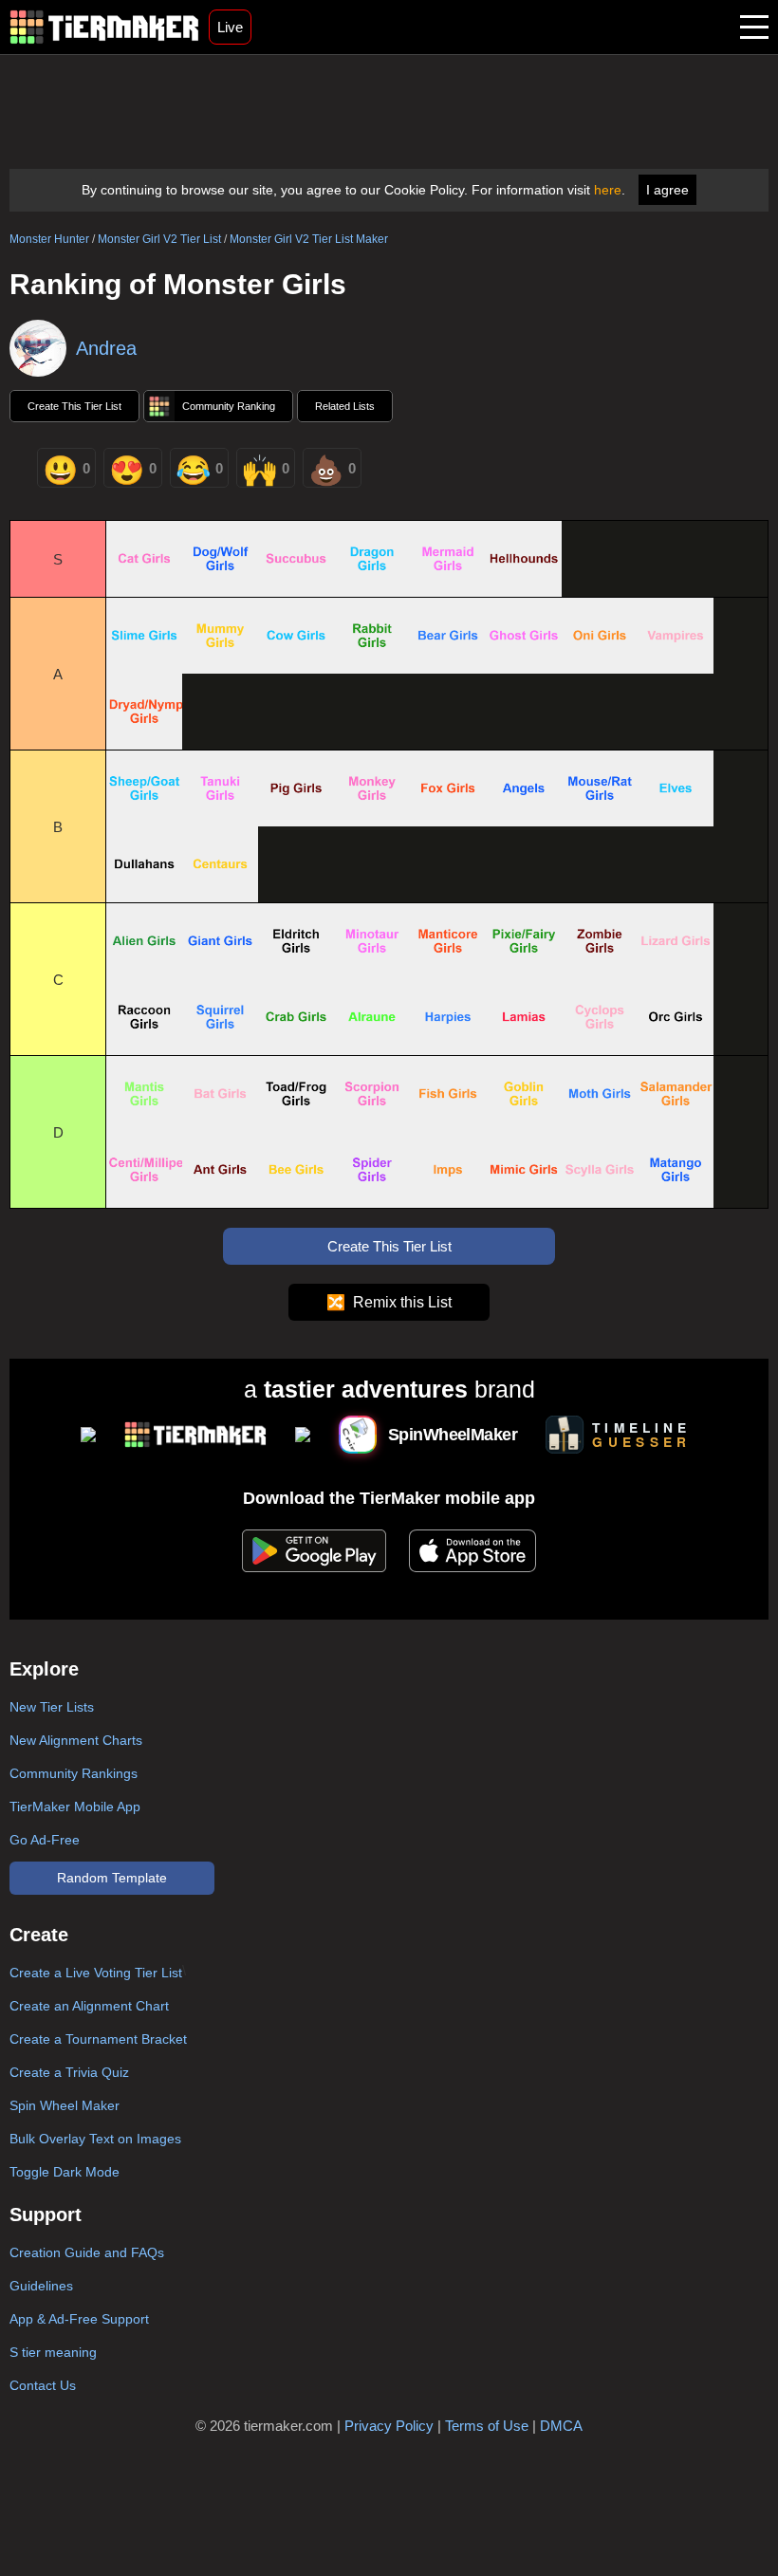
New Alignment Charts (76, 1740)
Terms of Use (487, 2426)
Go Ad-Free (45, 1840)
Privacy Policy (389, 2426)
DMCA (561, 2426)
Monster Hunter (49, 239)
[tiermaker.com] (104, 27)
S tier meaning (53, 2352)
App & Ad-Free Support (79, 2319)
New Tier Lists (52, 1707)
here (608, 190)
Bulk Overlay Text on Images (95, 2139)
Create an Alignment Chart (89, 2006)
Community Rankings (74, 1773)
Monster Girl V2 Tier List (159, 239)
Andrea (106, 348)
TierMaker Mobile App (75, 1807)
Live (230, 27)
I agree (667, 190)
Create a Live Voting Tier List (96, 1973)
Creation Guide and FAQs (87, 2252)
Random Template (112, 1878)
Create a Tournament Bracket (98, 2039)
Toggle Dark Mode (65, 2172)
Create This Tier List (74, 406)
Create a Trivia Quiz (69, 2072)
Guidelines (41, 2286)
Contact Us (43, 2385)
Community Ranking (229, 406)
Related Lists (345, 406)
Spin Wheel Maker (65, 2105)
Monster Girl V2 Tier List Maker (309, 239)
